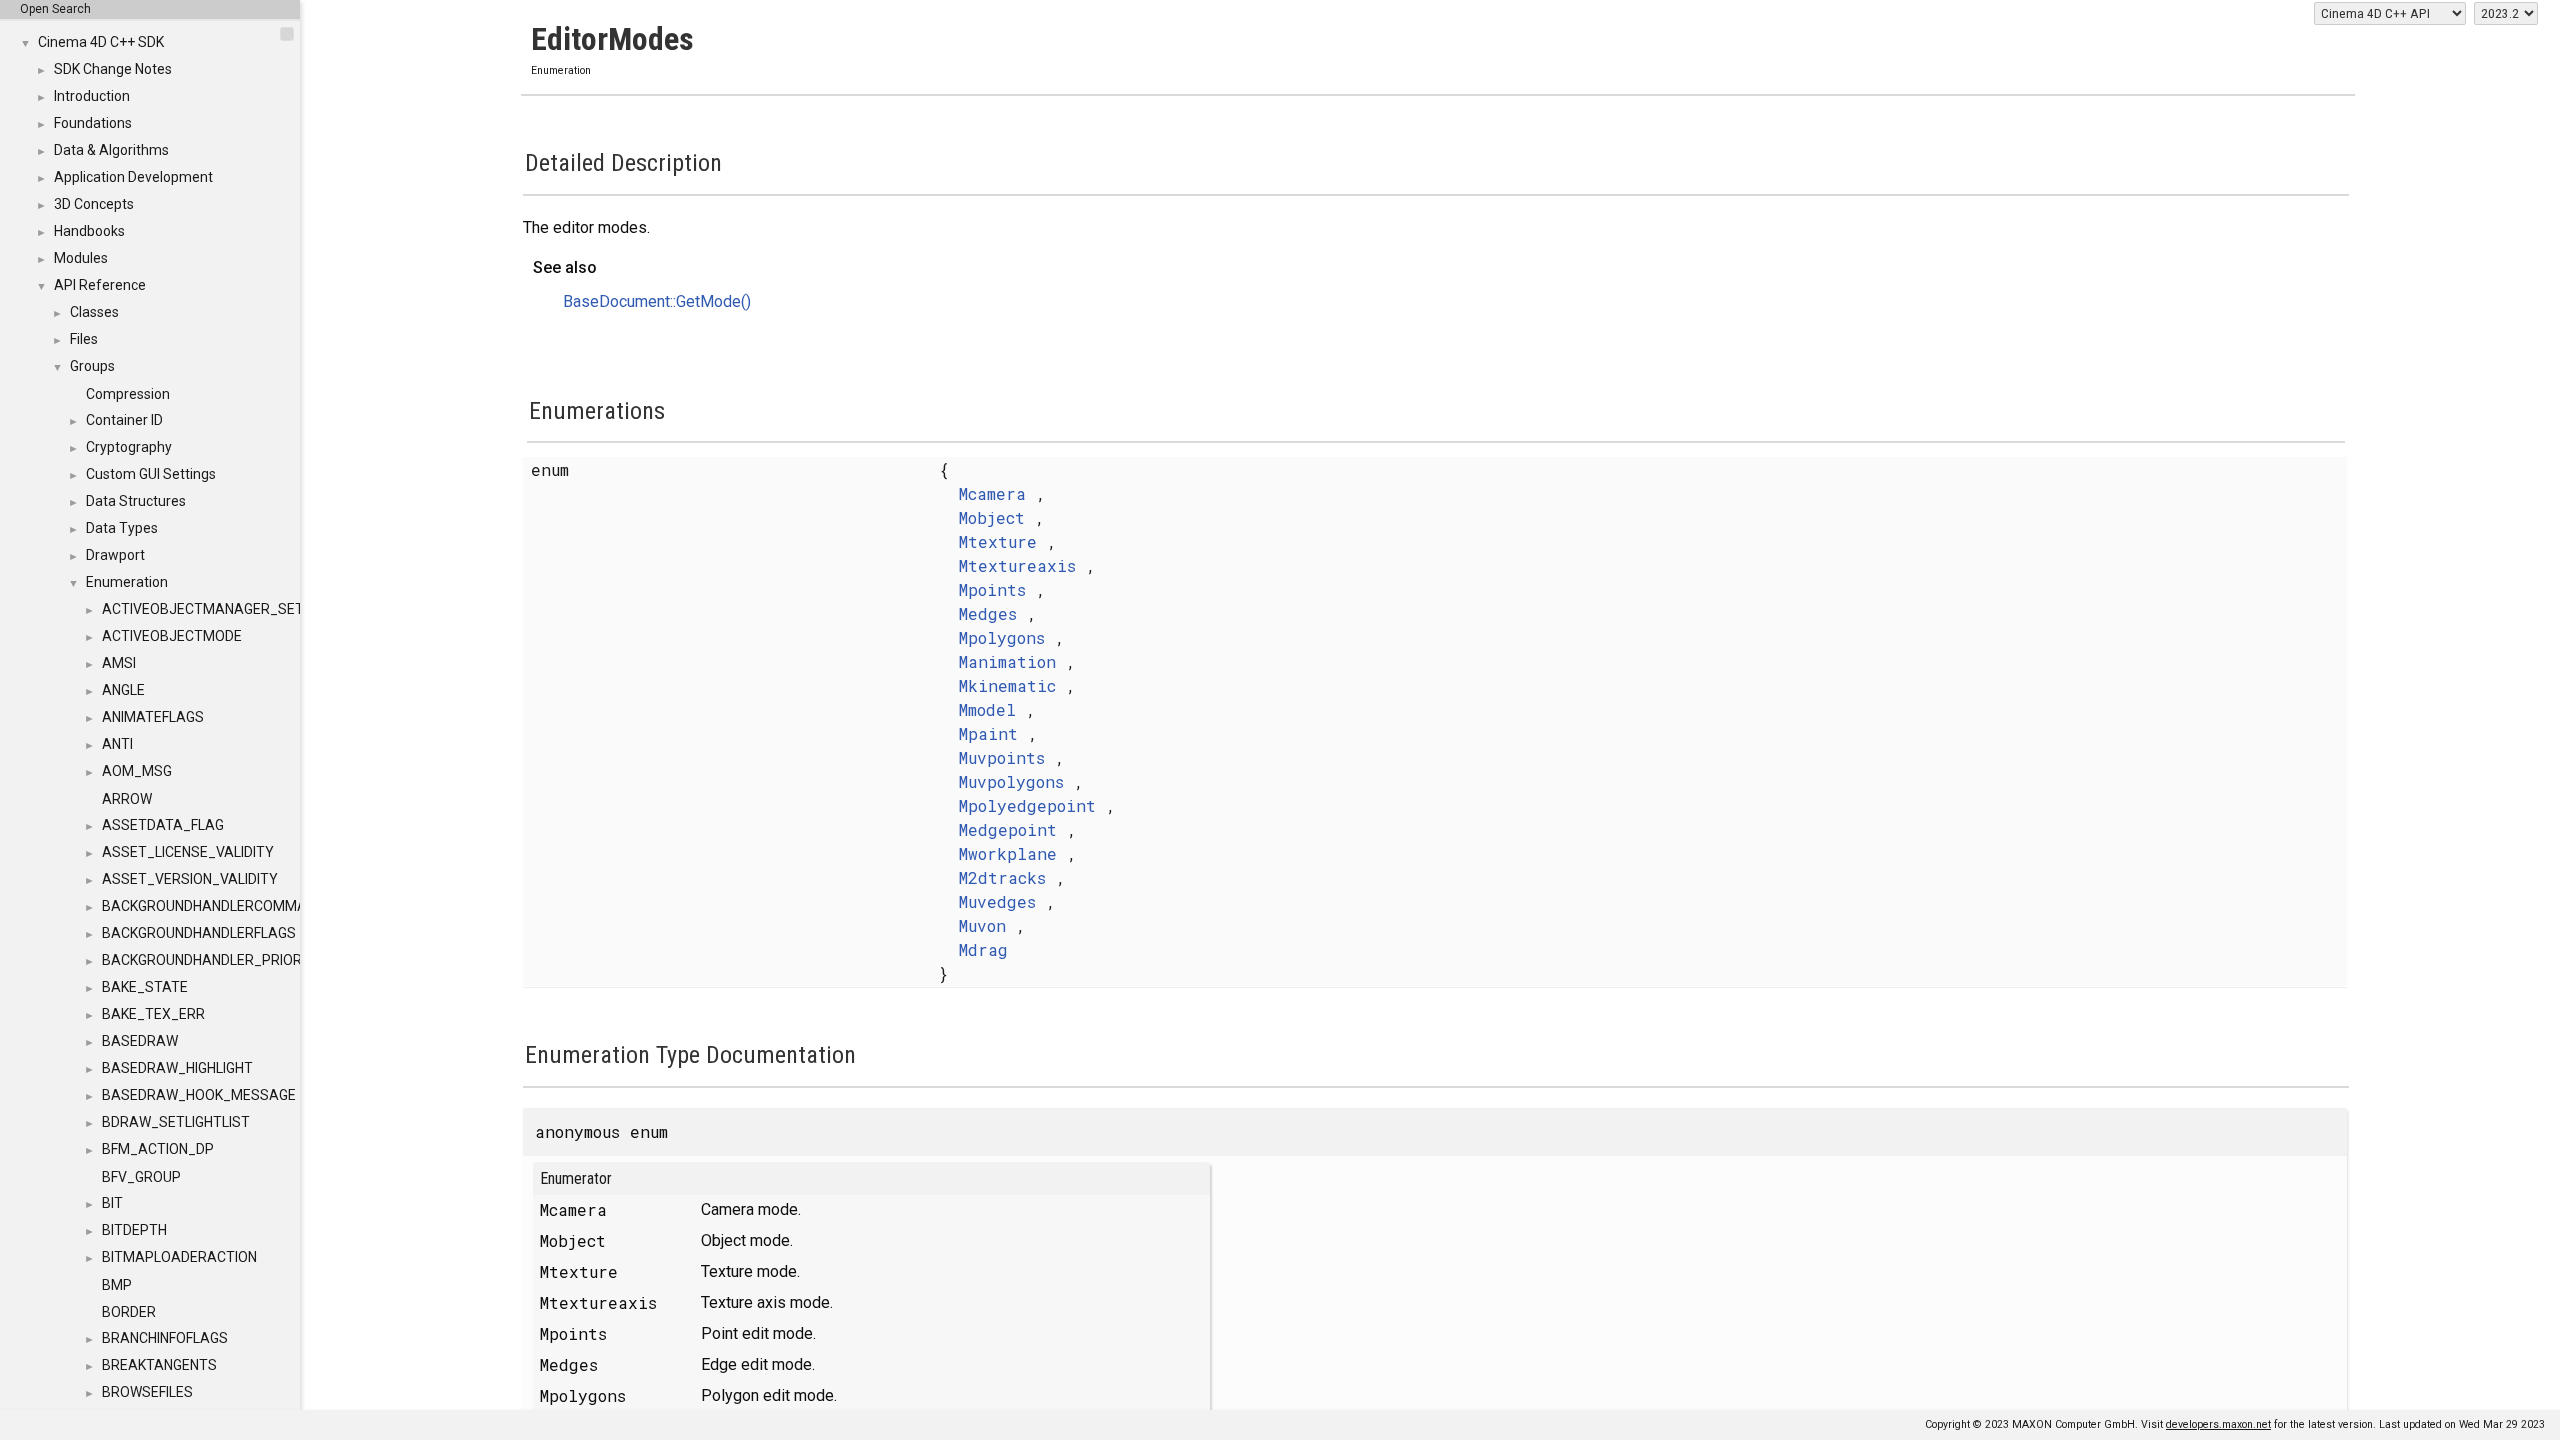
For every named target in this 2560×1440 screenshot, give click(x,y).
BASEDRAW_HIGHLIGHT (177, 1068)
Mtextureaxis (1017, 565)
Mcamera (992, 493)
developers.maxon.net (2218, 1424)
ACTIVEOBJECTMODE (172, 636)
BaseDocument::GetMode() (657, 301)
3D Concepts (94, 204)
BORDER (129, 1312)
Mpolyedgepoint (1027, 805)
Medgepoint (1008, 829)
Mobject (992, 517)
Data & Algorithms (111, 150)
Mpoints (992, 589)
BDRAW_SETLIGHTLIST (176, 1122)
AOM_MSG (137, 771)
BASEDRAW (140, 1041)
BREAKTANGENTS (159, 1365)
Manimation (1007, 661)
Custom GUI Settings (151, 474)
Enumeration (127, 582)
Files (84, 339)
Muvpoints (1002, 757)
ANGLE (123, 690)
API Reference (100, 285)
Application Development (133, 177)
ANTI (117, 744)
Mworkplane (1008, 853)
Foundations (93, 123)
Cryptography (129, 447)
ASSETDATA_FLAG (163, 825)
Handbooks (89, 231)
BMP (117, 1285)
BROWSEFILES (147, 1392)
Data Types (122, 528)
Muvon (982, 925)
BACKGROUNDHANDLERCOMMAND (213, 906)
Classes (94, 312)
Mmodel (987, 709)
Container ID (124, 420)
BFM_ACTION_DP (158, 1149)
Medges (988, 613)
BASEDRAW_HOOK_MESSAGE (199, 1095)
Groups (92, 366)
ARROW (127, 799)
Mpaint (988, 733)
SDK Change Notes (113, 69)
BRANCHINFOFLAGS (165, 1338)
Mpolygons (1002, 637)
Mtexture (998, 541)
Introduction (92, 96)
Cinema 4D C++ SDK (101, 42)
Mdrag (983, 949)
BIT (112, 1203)
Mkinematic (1007, 685)
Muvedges (997, 901)
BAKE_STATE (145, 987)
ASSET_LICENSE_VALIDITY (188, 852)
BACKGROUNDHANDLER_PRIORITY (212, 960)
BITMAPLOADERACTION (179, 1257)
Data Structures (136, 501)
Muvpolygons (1011, 781)
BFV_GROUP (141, 1177)
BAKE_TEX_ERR (153, 1014)
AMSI (119, 663)
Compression (128, 394)
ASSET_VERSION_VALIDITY (190, 879)
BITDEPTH (134, 1230)
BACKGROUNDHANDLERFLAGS (199, 933)
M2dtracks (1002, 877)
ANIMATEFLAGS (153, 717)
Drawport (115, 555)
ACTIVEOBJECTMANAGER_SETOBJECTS (234, 609)
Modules (81, 258)
